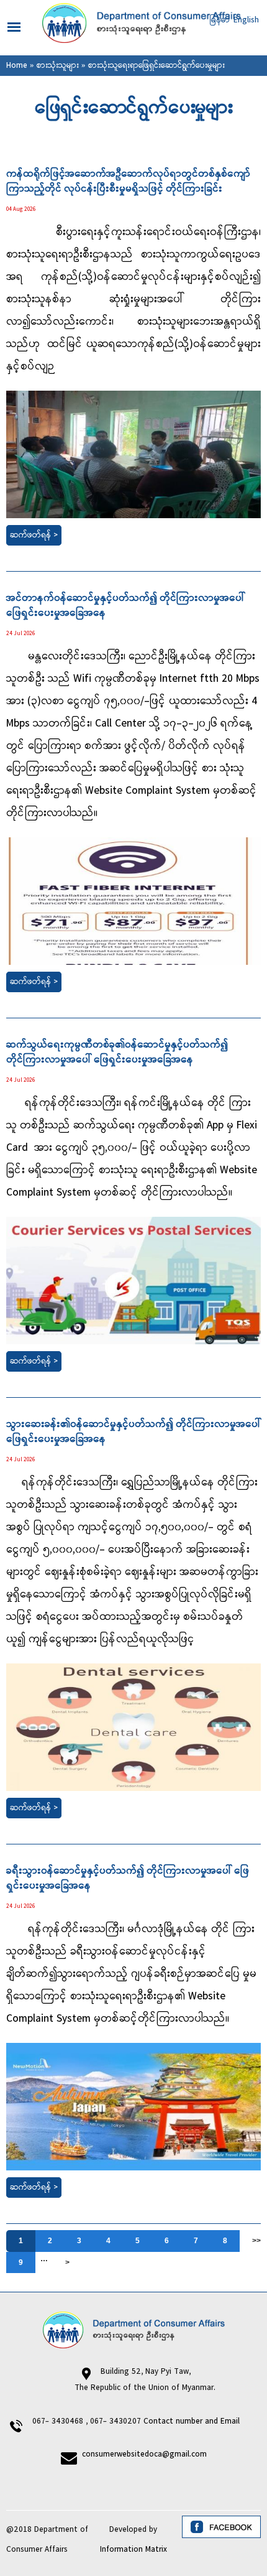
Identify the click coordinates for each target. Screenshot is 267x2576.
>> (256, 2241)
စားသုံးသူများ (58, 66)
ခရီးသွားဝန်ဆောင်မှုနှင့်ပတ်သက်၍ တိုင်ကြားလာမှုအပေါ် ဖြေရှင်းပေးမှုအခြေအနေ (128, 1879)
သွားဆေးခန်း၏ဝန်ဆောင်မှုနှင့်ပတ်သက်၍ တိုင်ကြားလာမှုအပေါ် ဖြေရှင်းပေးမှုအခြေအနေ (133, 1432)
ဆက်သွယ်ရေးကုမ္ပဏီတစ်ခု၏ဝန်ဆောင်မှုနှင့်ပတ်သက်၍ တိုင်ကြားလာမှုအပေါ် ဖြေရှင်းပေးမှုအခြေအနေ (117, 1053)
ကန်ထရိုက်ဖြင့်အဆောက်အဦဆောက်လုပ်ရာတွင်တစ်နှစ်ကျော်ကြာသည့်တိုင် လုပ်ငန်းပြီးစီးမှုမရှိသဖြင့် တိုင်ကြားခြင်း (128, 182)
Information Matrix (133, 2550)
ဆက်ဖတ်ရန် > (34, 535)
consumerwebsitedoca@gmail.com (144, 2454)
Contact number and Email (193, 2421)
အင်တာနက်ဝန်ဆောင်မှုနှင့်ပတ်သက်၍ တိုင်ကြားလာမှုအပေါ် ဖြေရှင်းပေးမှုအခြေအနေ (125, 606)
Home (17, 66)
